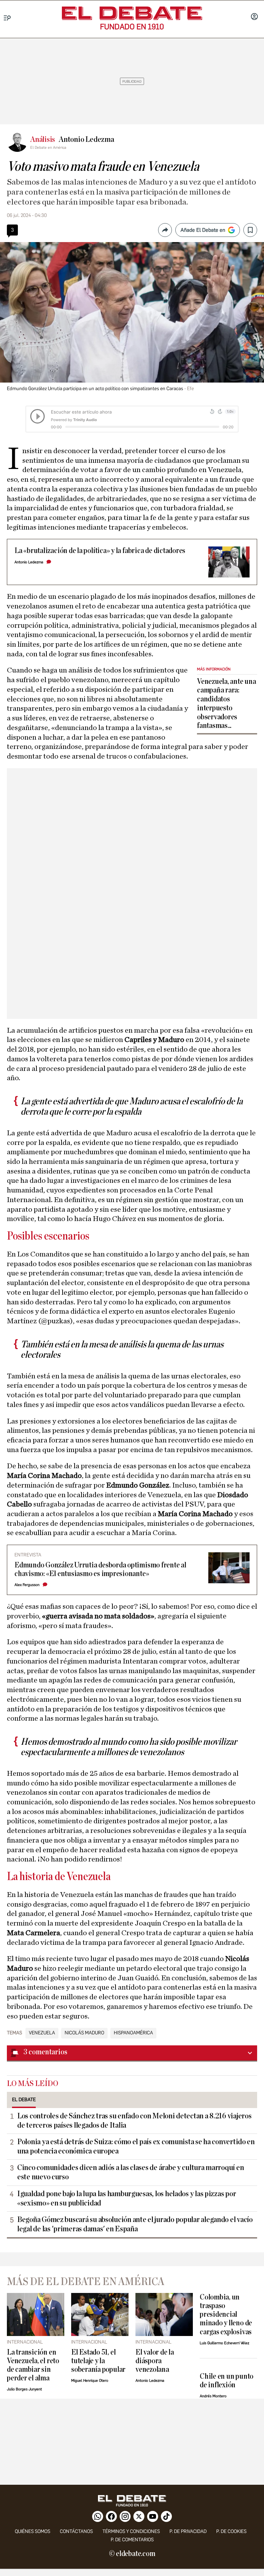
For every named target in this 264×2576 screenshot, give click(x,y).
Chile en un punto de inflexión (227, 2381)
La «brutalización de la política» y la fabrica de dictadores (100, 551)
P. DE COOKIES (231, 2531)
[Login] (254, 17)
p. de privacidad (188, 2531)
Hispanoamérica (133, 2033)
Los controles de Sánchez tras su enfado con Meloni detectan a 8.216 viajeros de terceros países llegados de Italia (134, 2121)
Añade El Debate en (203, 230)
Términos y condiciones (131, 2531)
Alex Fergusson (27, 1585)
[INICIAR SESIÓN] (254, 17)
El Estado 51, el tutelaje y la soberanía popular (98, 2361)
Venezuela (42, 2033)
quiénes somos (32, 2531)
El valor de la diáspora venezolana (155, 2361)
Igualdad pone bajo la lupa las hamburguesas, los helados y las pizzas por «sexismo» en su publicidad (126, 2198)
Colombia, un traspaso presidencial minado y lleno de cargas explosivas (226, 2314)
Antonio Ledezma (29, 562)
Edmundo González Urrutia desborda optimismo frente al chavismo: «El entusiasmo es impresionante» (100, 1569)
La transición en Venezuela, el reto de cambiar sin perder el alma (33, 2365)
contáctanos (76, 2531)
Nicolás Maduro (84, 2033)
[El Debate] (132, 13)
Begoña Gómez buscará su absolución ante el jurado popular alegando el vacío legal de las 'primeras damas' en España (135, 2224)
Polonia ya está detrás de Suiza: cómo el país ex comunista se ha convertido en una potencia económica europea (136, 2146)
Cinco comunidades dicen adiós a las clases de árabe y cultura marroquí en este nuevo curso (130, 2172)
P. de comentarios (132, 2540)
